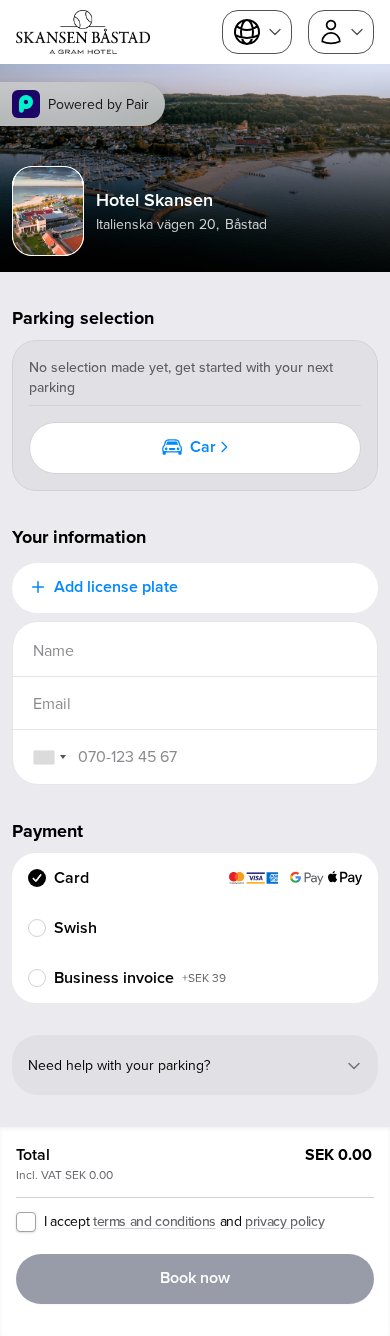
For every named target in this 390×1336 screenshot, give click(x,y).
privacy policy (284, 1221)
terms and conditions (154, 1221)
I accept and (184, 1221)
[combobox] (49, 757)
